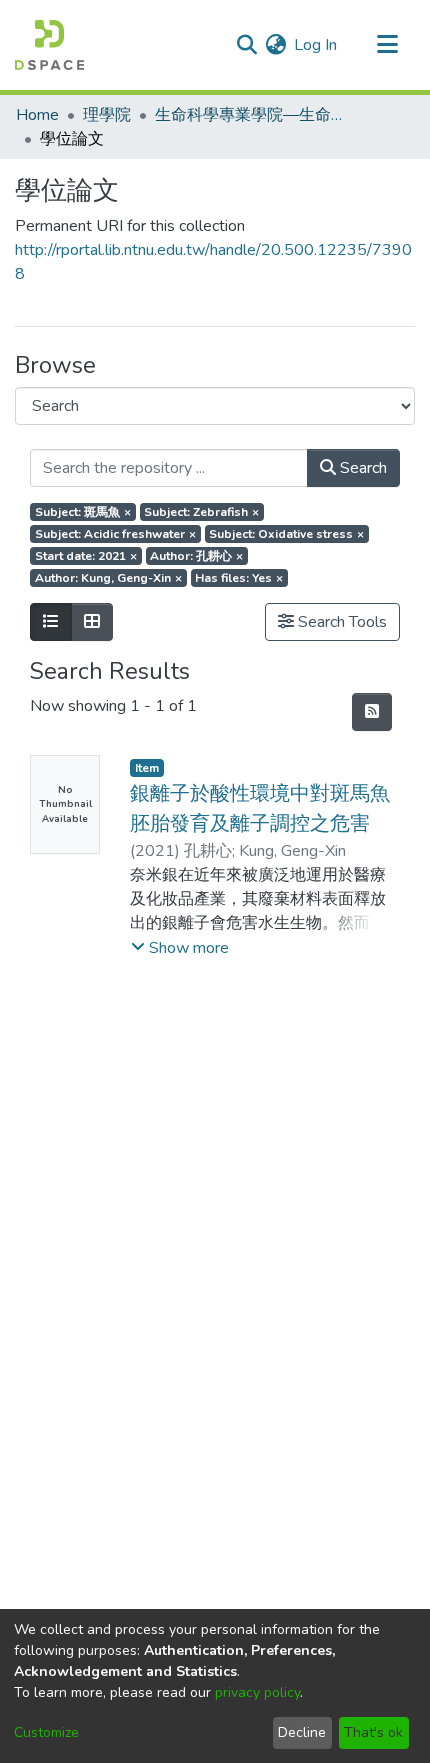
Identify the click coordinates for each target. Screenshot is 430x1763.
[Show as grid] (92, 622)
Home (37, 115)
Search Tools (340, 622)
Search (361, 468)
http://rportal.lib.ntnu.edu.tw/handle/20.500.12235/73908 (213, 262)
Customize (46, 1732)
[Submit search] (246, 45)
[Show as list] (51, 622)
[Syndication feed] (372, 712)
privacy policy (257, 1692)
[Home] (49, 45)
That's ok (373, 1732)
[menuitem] (275, 45)
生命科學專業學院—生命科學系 (255, 115)
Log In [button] (316, 45)
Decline (302, 1732)
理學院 (107, 115)
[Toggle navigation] (387, 45)
